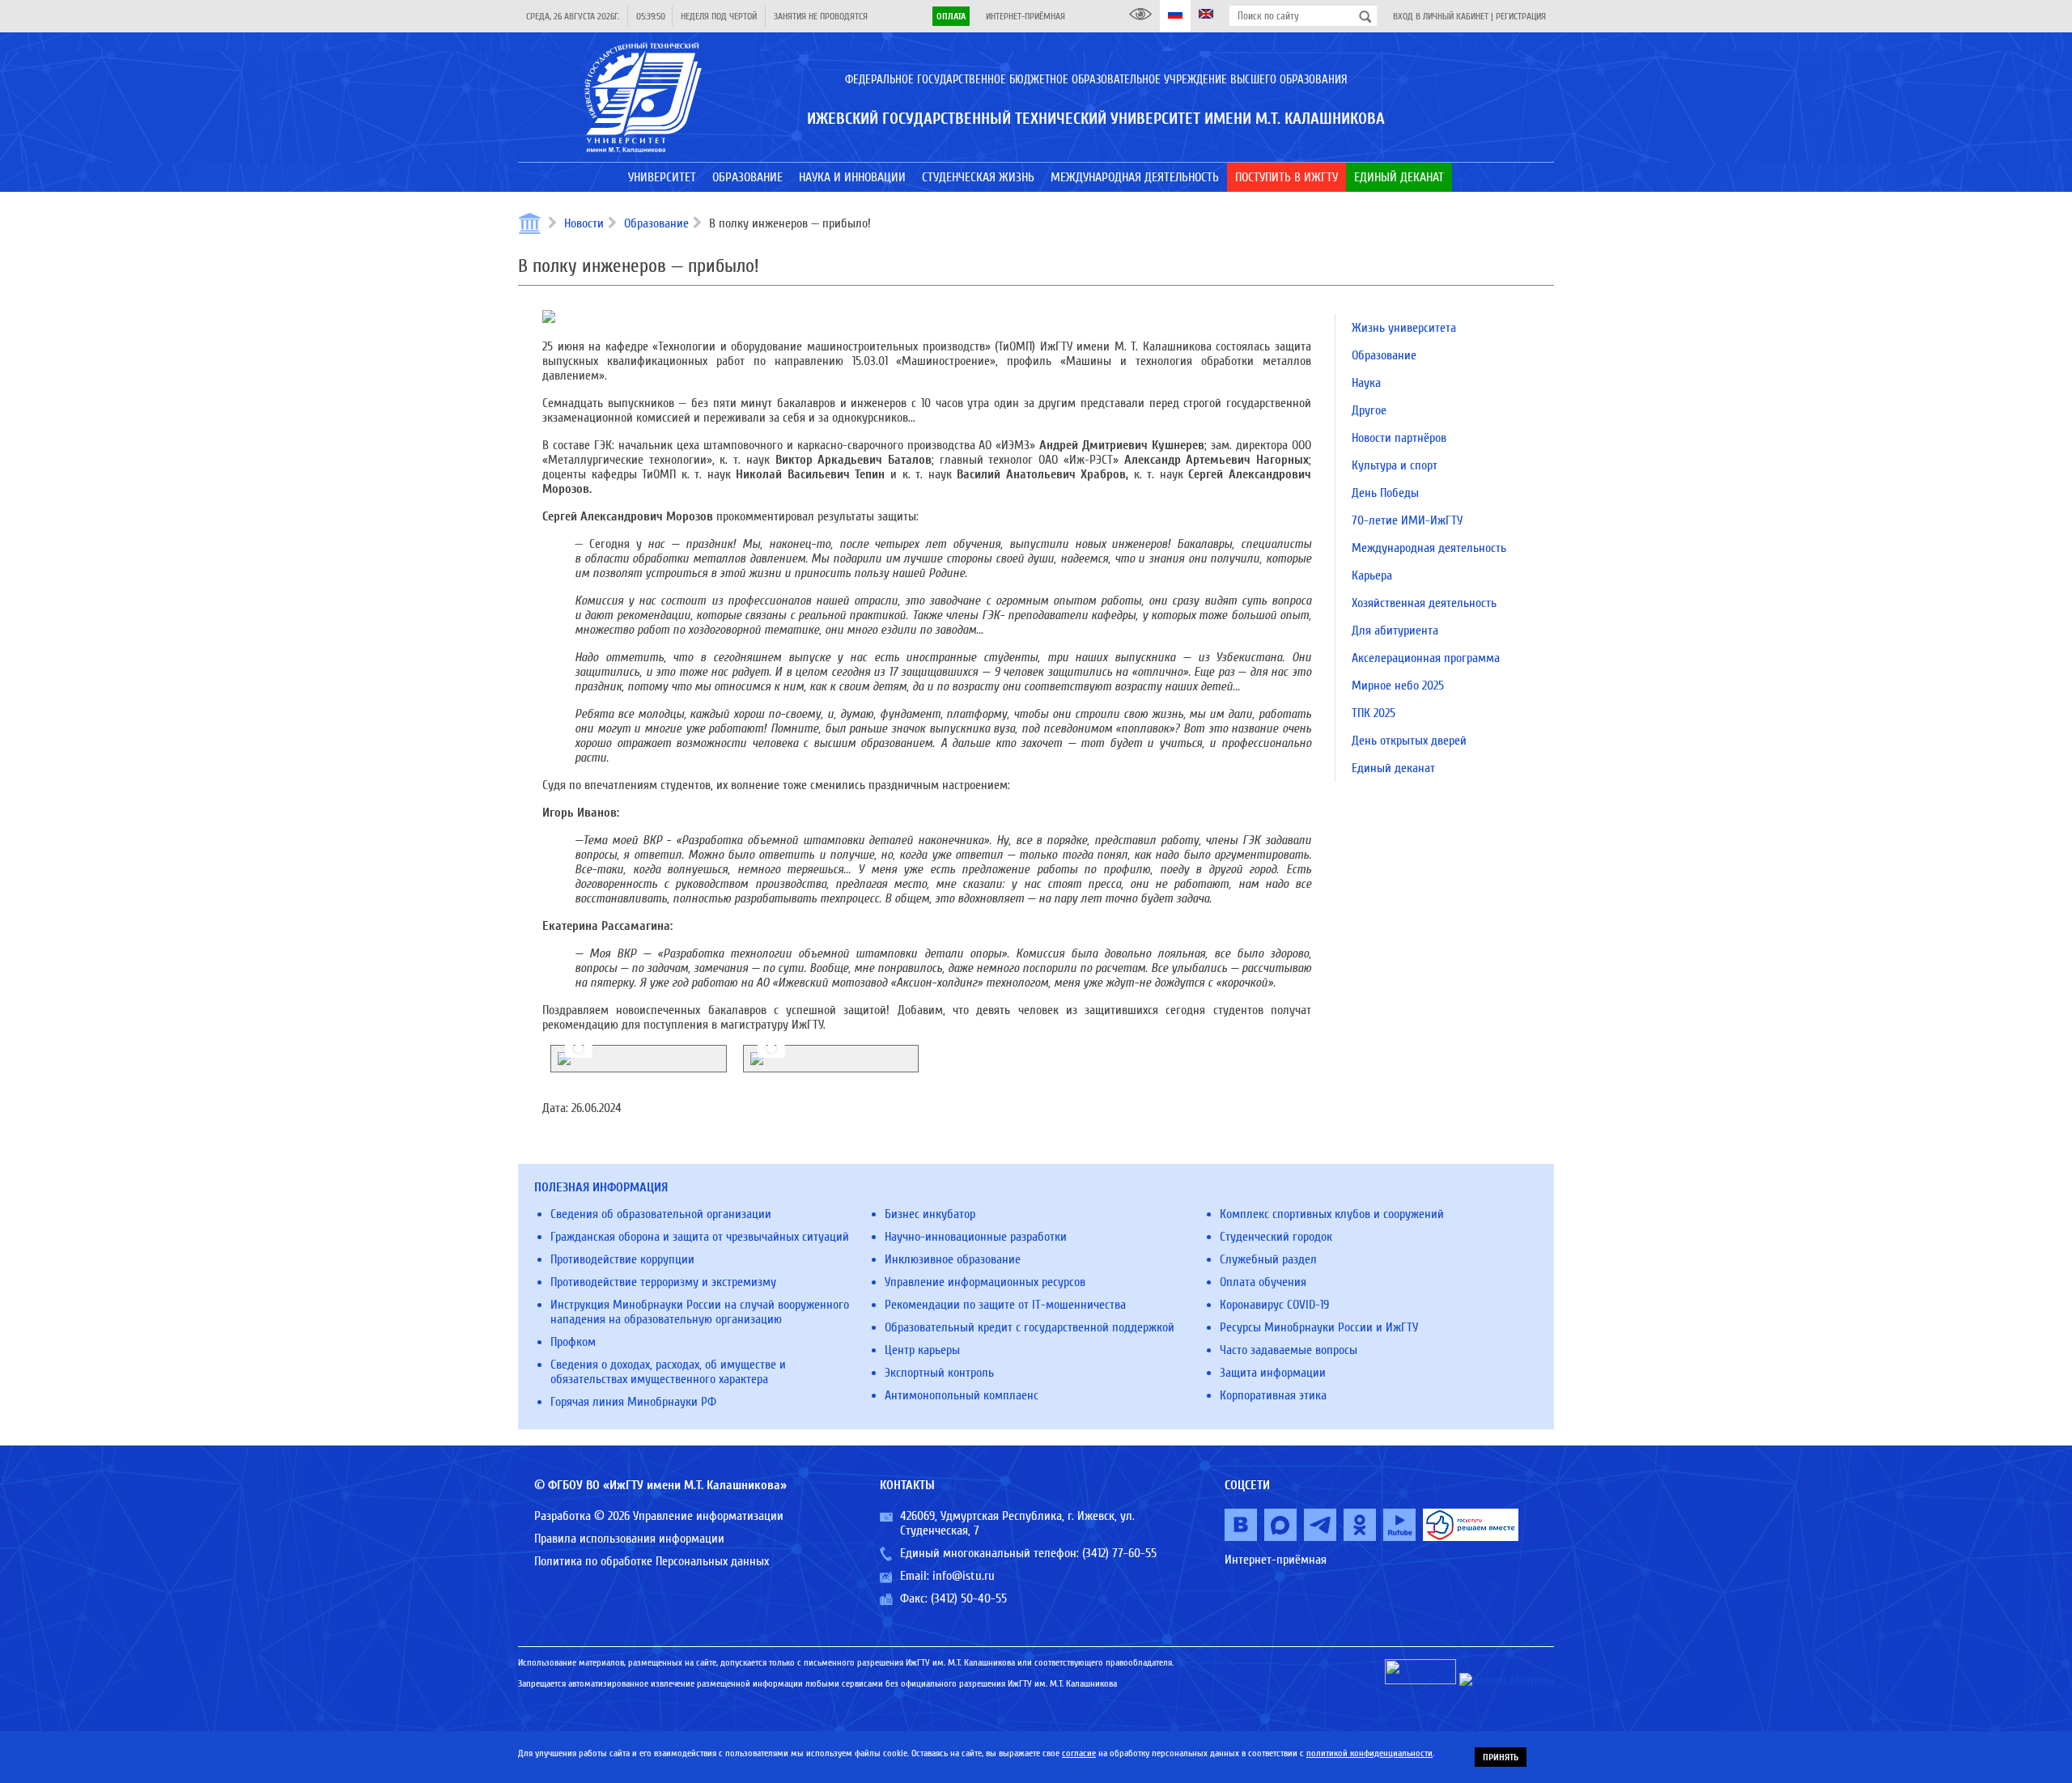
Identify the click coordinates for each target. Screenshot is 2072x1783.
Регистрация (1521, 16)
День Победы (1385, 493)
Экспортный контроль (939, 1373)
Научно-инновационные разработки (976, 1237)
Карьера (1372, 575)
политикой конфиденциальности (1369, 1753)
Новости (584, 223)
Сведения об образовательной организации (661, 1214)
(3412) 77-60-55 (1119, 1553)
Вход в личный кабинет (1441, 16)
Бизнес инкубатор (930, 1214)
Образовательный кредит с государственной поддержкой (1030, 1327)
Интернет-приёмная (1025, 16)
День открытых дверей (1409, 741)
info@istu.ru (964, 1576)
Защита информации (1273, 1373)
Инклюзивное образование (953, 1259)
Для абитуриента (1395, 630)
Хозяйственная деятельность (1424, 603)
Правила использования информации (629, 1539)
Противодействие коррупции (622, 1259)
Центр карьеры (922, 1350)
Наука (1366, 383)
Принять (1501, 1757)
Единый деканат (1393, 768)
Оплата (951, 16)
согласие (1079, 1753)
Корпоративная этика (1273, 1395)
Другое (1369, 410)
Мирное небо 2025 (1398, 686)
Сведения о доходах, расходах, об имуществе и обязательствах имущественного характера (668, 1372)
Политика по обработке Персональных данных (652, 1561)
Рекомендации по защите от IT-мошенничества (1005, 1305)
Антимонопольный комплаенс (962, 1395)
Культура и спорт (1395, 465)
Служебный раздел (1268, 1259)
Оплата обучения (1263, 1282)
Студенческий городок (1276, 1237)
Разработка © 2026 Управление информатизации (659, 1516)
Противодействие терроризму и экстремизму (663, 1282)
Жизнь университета (1404, 328)
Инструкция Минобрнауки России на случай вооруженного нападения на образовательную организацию (700, 1312)
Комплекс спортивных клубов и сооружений (1332, 1214)
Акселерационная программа (1426, 658)
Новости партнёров (1399, 438)
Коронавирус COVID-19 (1274, 1305)
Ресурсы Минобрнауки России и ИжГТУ (1319, 1327)
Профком (573, 1342)
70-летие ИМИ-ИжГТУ (1407, 520)
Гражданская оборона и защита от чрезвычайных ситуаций (700, 1237)
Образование (656, 223)
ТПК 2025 (1374, 713)
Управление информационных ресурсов (985, 1282)
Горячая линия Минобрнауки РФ (633, 1402)
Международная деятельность (1429, 548)
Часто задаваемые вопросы (1289, 1350)
